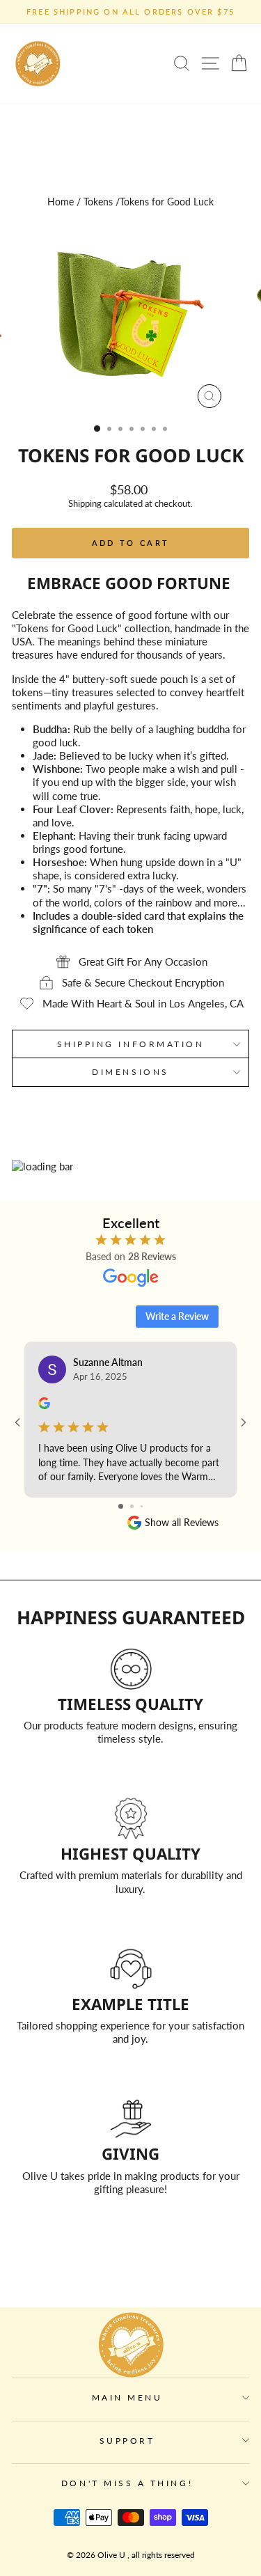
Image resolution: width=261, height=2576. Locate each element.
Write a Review (177, 1316)
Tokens (98, 202)
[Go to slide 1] (121, 1506)
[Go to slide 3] (142, 1506)
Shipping (85, 504)
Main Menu (127, 2397)
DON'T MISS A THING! (127, 2483)
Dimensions (130, 1072)
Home (61, 202)
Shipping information (131, 1044)
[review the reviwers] (44, 1405)
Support (127, 2441)
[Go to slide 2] (132, 1506)
